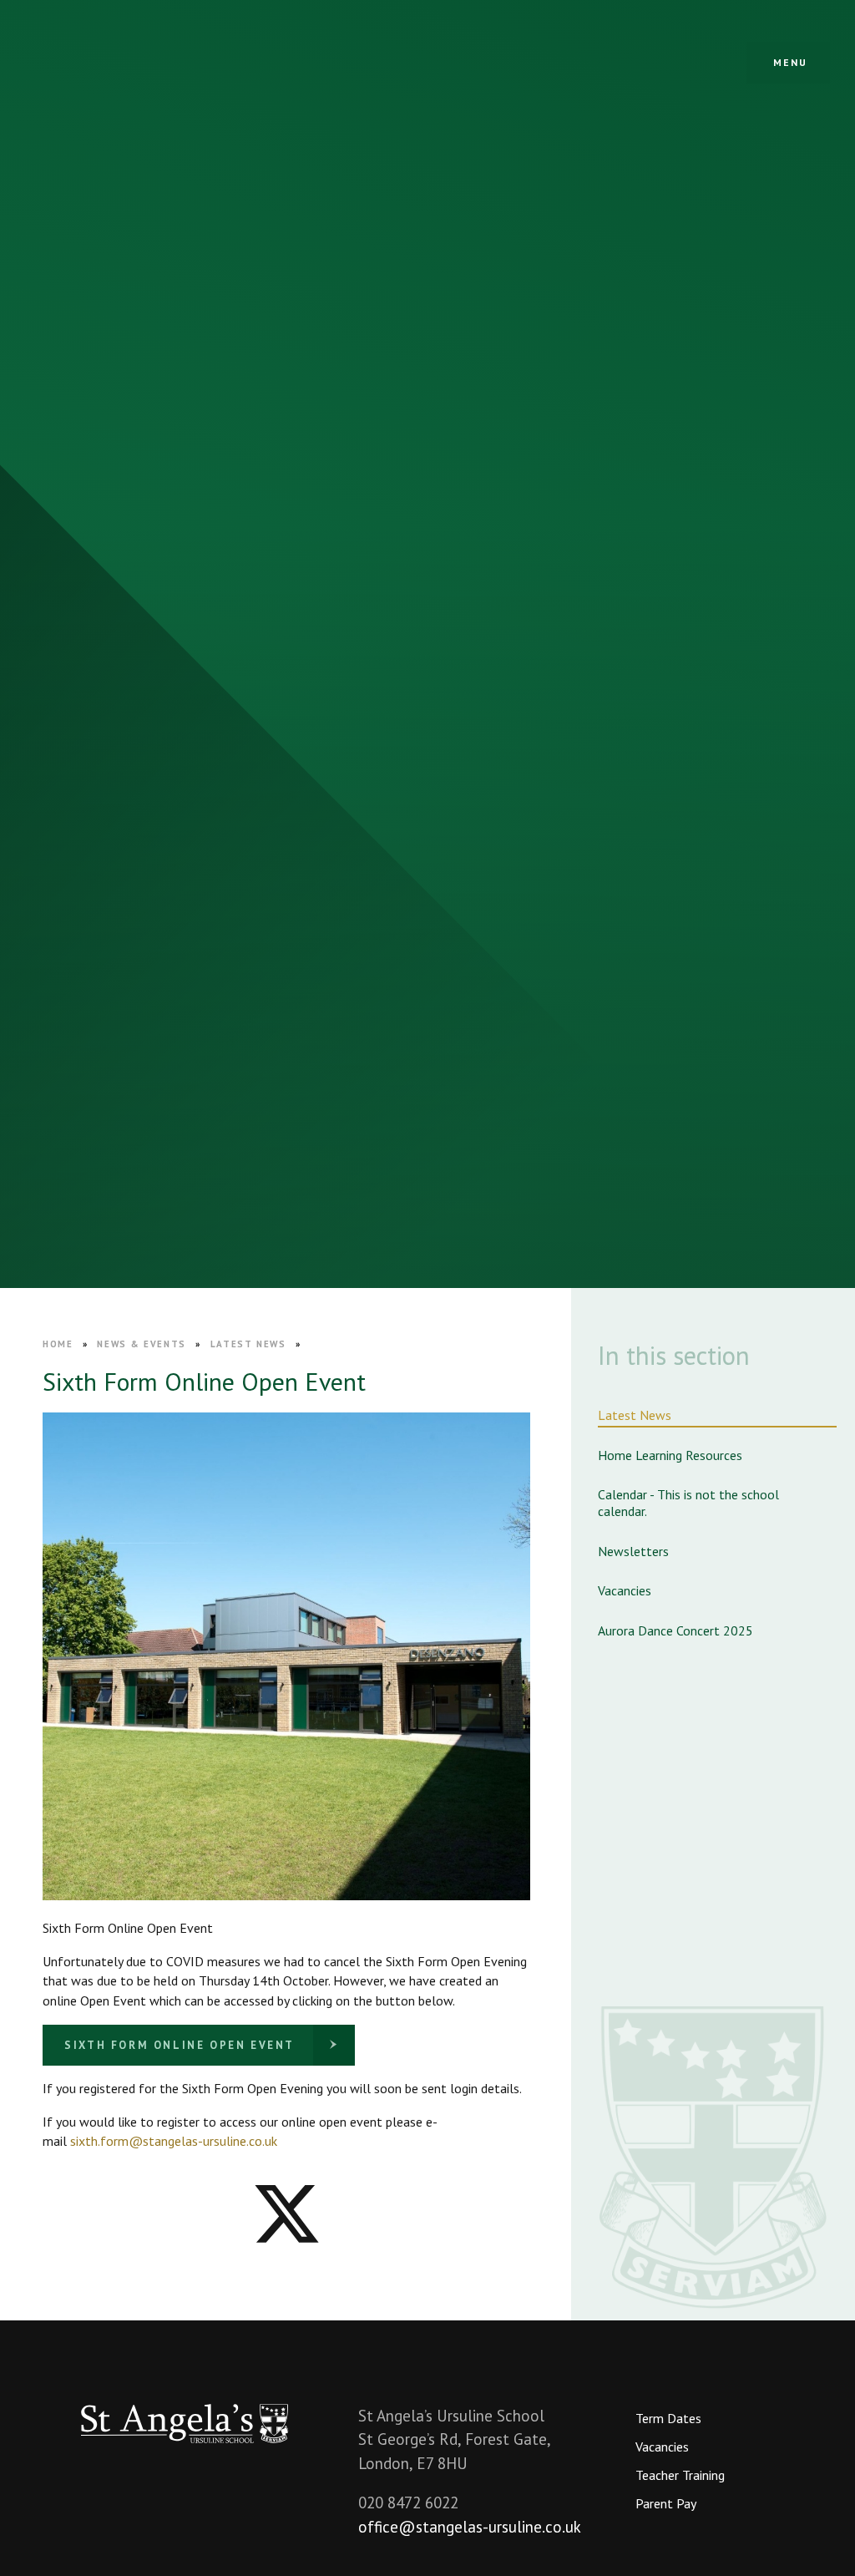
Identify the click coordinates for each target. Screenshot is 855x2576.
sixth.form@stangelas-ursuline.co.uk (174, 2141)
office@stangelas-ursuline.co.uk (470, 2527)
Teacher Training (680, 2475)
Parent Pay (666, 2503)
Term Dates (668, 2418)
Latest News (248, 1344)
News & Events (141, 1344)
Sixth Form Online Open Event (180, 2045)
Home (58, 1344)
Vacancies (662, 2447)
